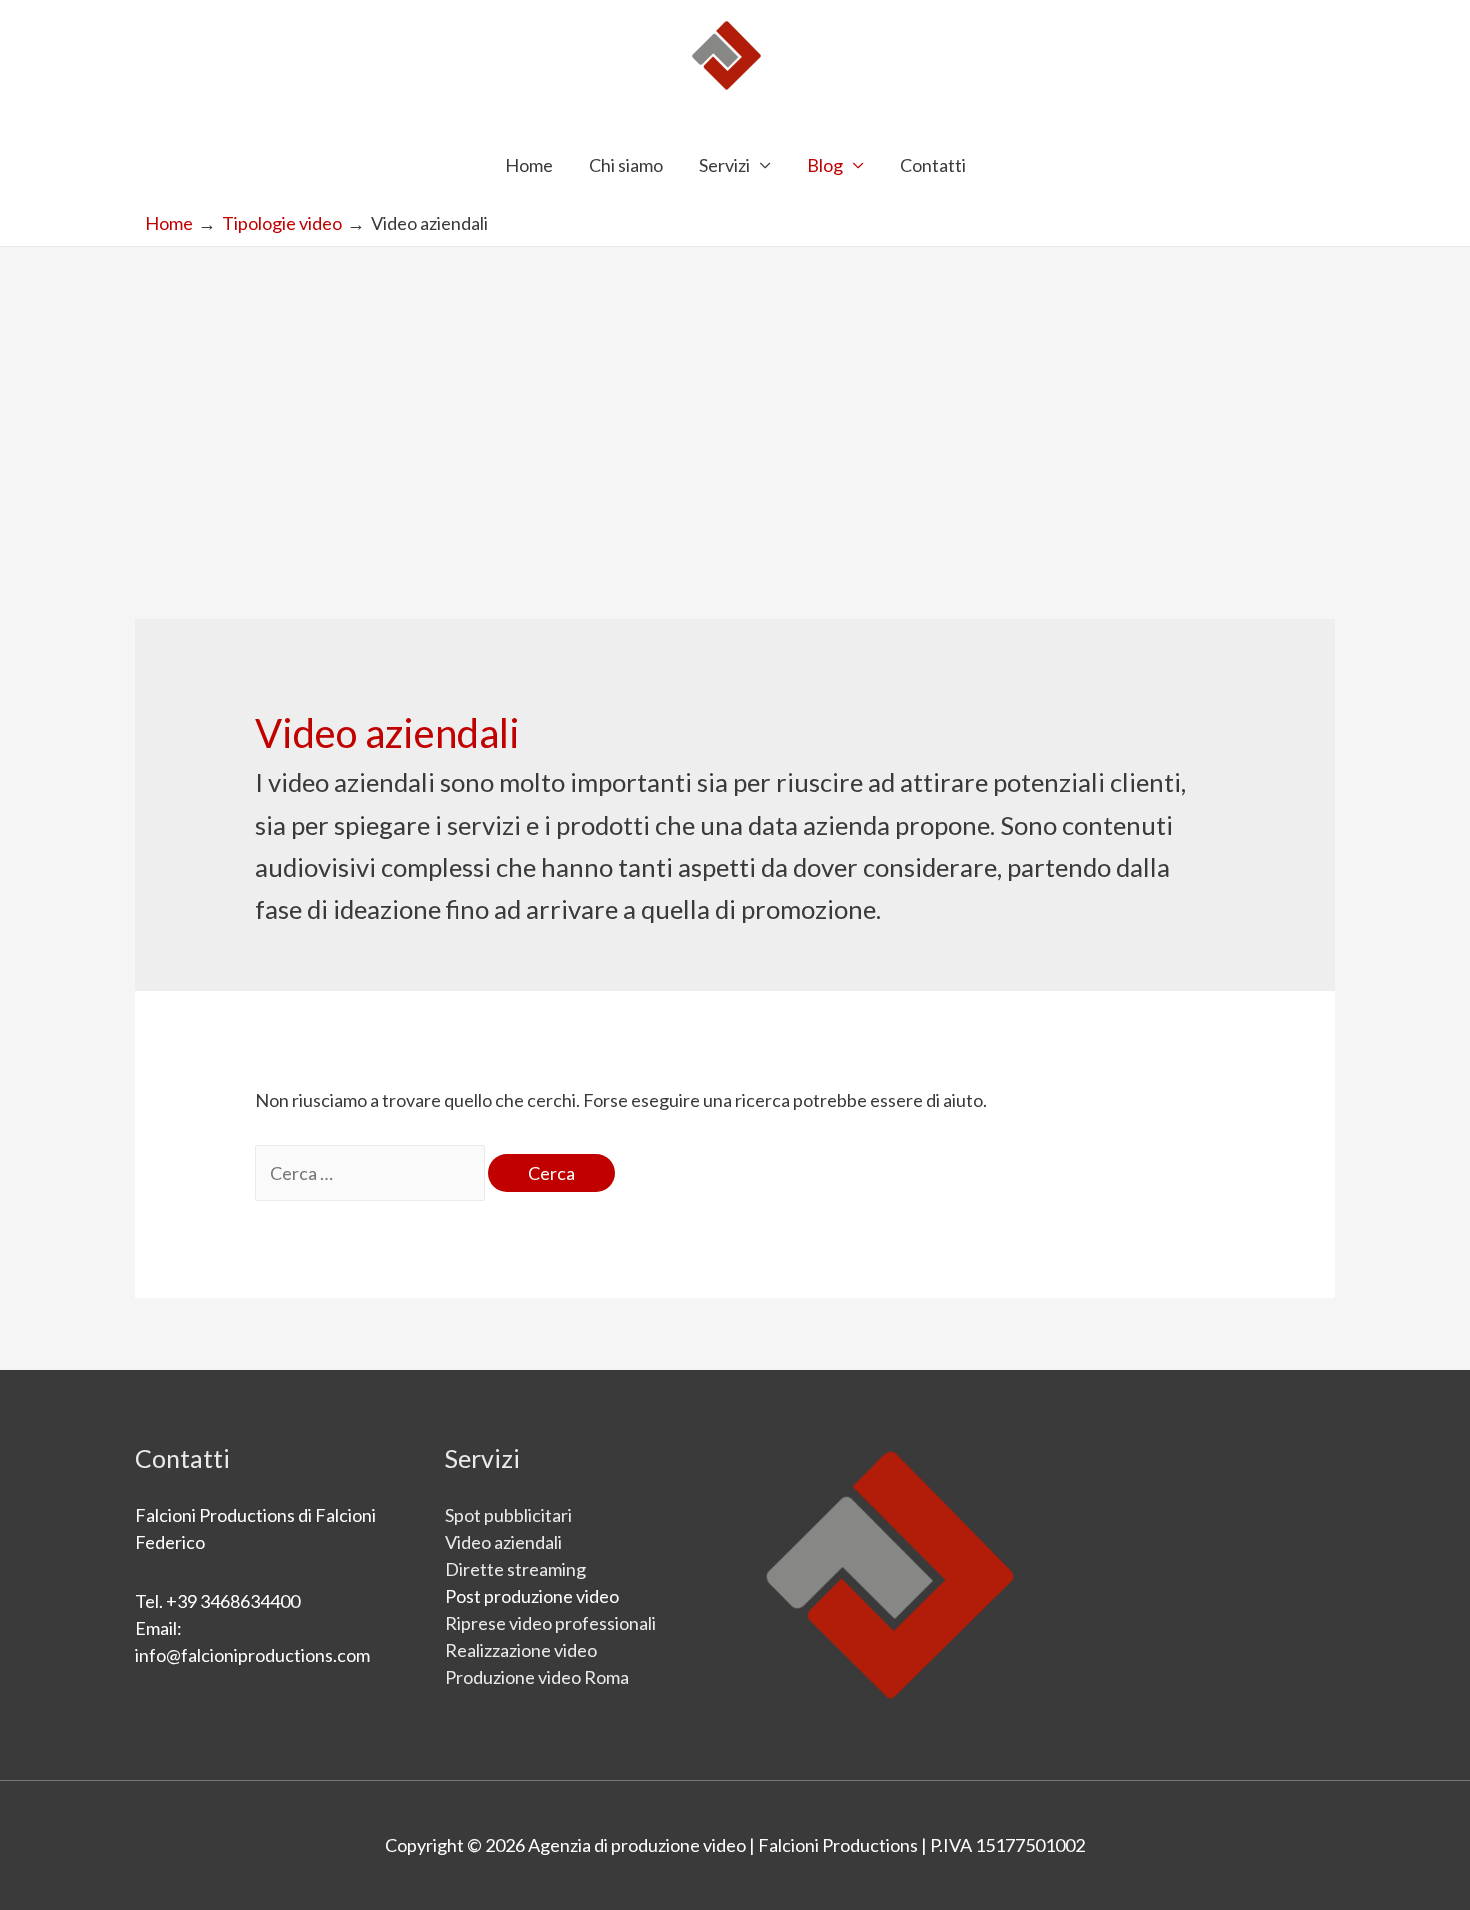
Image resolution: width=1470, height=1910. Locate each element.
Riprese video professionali (550, 1623)
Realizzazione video (521, 1650)
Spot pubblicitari (508, 1515)
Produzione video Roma (537, 1677)
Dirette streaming (515, 1569)
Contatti (933, 165)
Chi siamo (626, 165)
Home (529, 165)
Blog (825, 165)
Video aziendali (503, 1542)
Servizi (724, 165)
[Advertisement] (735, 397)
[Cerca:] (371, 1173)
